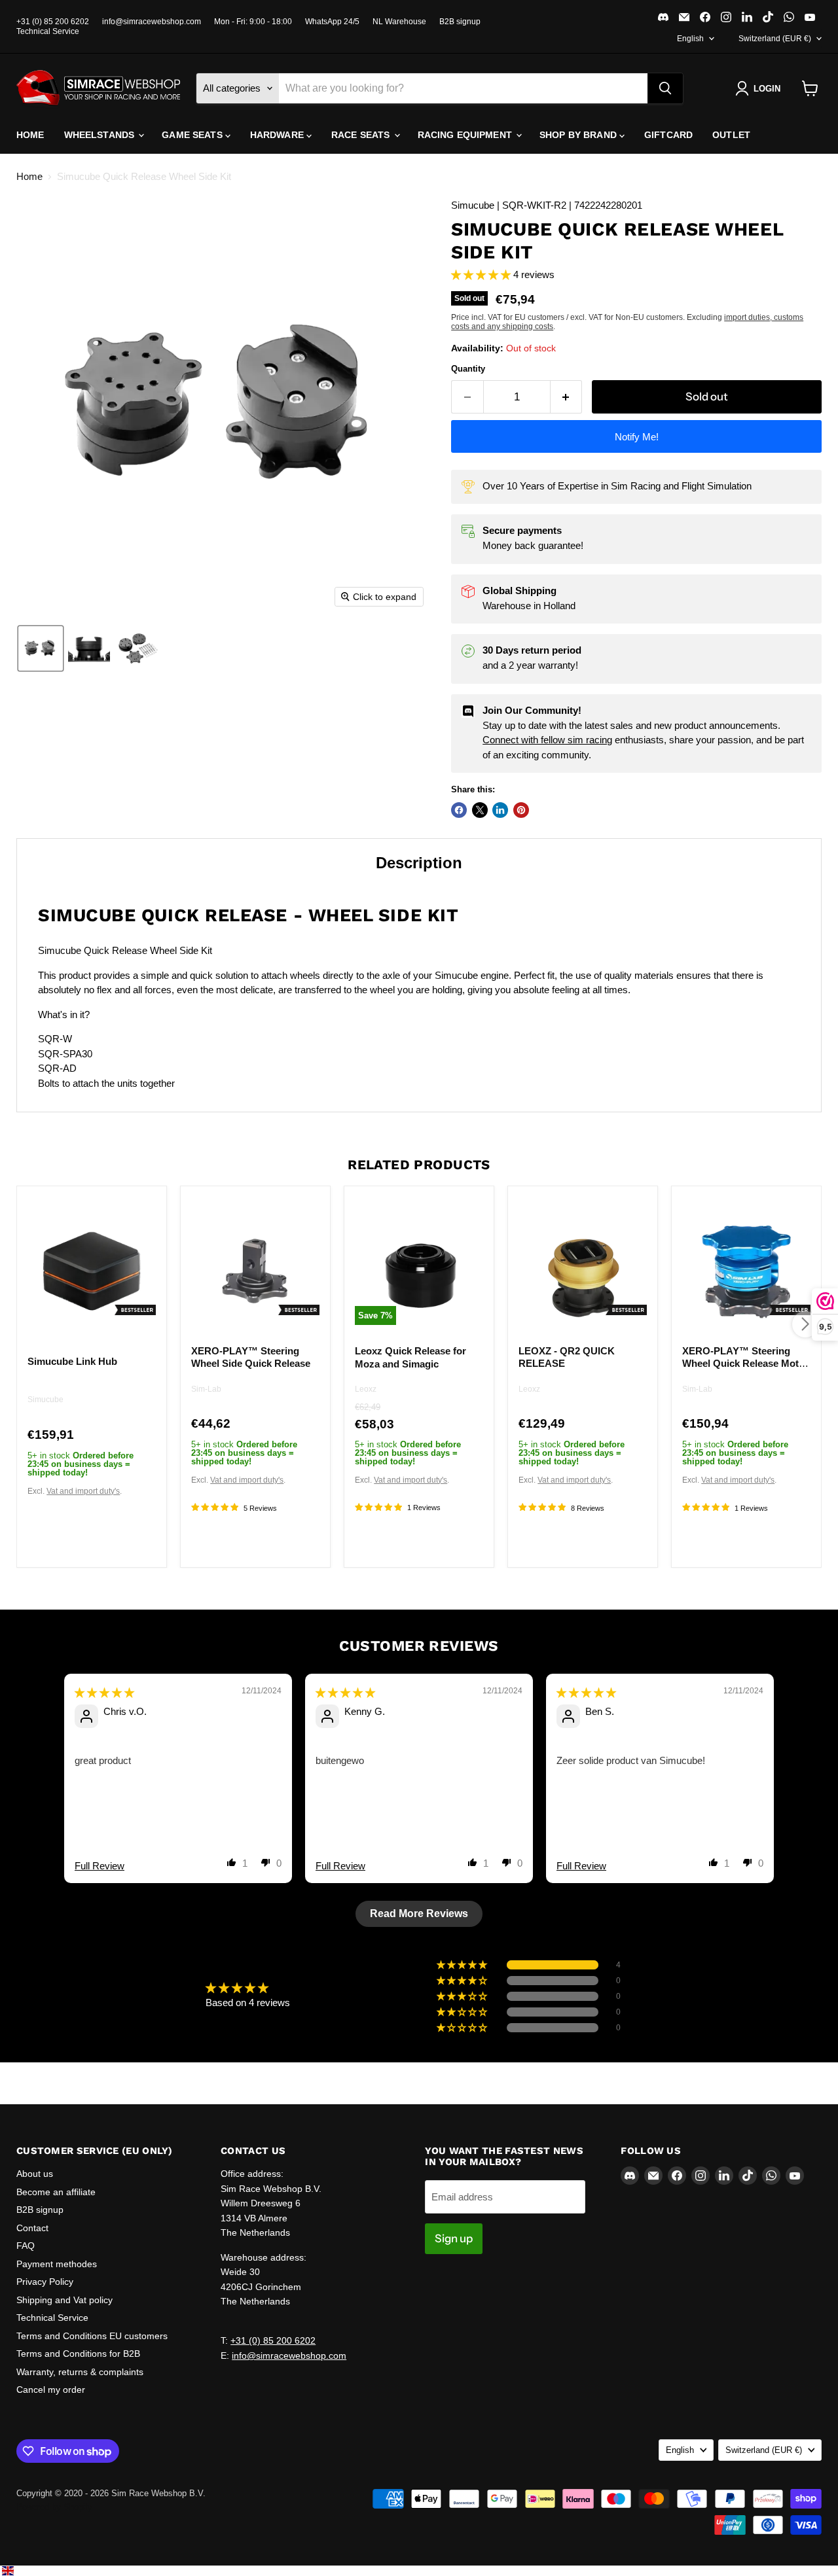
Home (30, 135)
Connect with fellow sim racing (547, 740)
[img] (104, 1692)
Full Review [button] (100, 1866)
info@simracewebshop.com (152, 22)
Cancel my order (51, 2390)
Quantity (468, 369)
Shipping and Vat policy (64, 2300)
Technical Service (48, 31)
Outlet (731, 135)
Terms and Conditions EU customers (92, 2336)
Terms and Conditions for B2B (78, 2354)
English (690, 39)
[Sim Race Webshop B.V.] (98, 88)
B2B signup (460, 22)
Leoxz (366, 1390)
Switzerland (775, 39)
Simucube (46, 1400)
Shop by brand (579, 135)
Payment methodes (57, 2264)
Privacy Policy (45, 2282)
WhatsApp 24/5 (332, 22)
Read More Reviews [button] (419, 1914)
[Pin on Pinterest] (521, 810)
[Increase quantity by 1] (567, 397)
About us (35, 2174)
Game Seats (193, 135)
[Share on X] (480, 810)
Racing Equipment (466, 135)
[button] (760, 88)
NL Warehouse (399, 22)
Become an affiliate (56, 2192)
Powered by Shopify (54, 2507)
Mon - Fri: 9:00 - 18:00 (253, 22)
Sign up (454, 2238)
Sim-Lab (206, 1389)
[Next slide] (791, 1798)
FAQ (26, 2246)
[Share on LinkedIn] (500, 810)
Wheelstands (101, 135)
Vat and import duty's (83, 1491)
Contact (32, 2228)
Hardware (278, 135)
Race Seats (362, 135)
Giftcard (668, 135)
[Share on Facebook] (459, 810)
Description (419, 863)
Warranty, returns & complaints (80, 2372)
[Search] (665, 88)
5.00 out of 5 (300, 1988)
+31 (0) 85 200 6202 (53, 22)
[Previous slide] (47, 1798)
